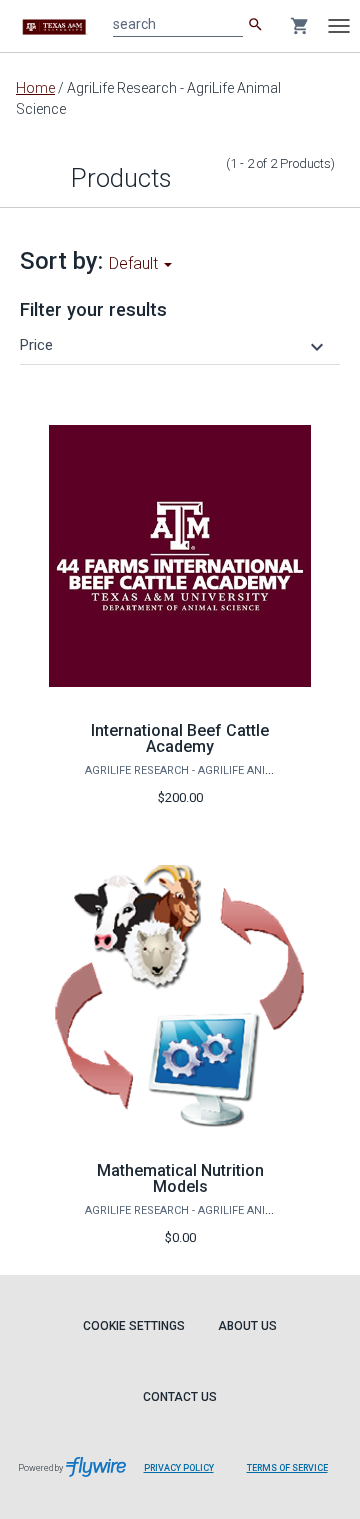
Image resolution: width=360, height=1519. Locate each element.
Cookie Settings (134, 1326)
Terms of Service (287, 1468)
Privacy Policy (179, 1468)
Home (35, 88)
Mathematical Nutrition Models (180, 1178)
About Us (247, 1326)
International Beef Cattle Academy (180, 738)
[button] (174, 345)
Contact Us (180, 1397)
